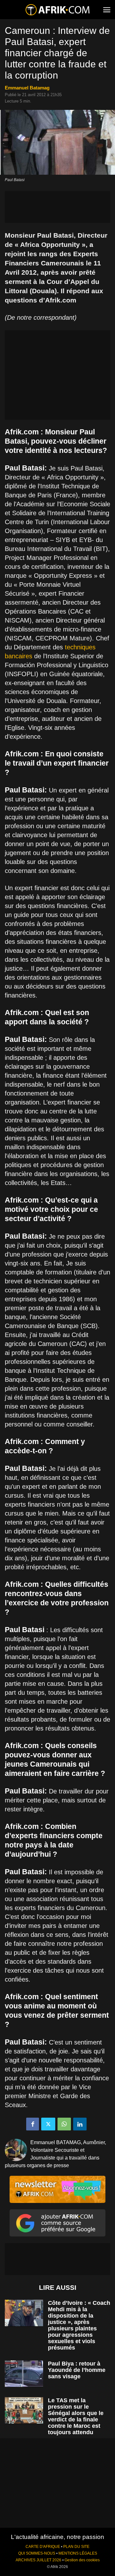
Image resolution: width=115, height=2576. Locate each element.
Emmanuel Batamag (27, 88)
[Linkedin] (80, 2124)
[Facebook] (33, 2124)
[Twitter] (48, 2124)
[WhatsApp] (64, 2124)
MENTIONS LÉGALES (78, 2553)
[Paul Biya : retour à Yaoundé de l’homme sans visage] (24, 2374)
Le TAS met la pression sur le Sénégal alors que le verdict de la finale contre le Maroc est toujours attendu (76, 2416)
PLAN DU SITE (76, 2547)
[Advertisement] (57, 207)
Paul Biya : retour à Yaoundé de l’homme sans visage (77, 2370)
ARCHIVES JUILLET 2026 (38, 2560)
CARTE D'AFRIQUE (43, 2547)
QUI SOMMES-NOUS (37, 2553)
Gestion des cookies (82, 2560)
